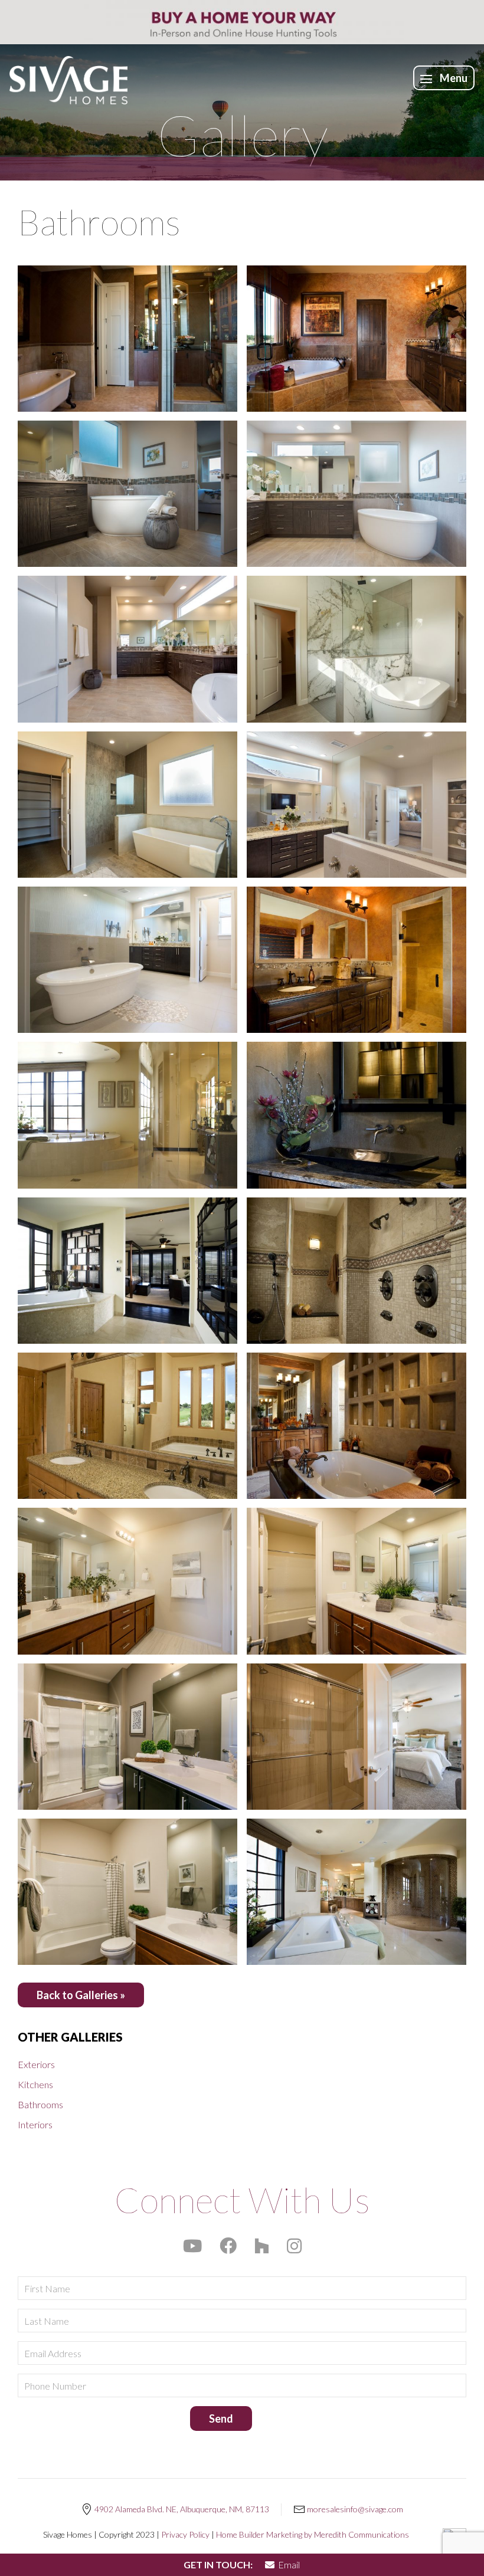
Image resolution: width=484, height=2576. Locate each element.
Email (287, 2564)
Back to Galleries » (81, 1995)
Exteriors (36, 2064)
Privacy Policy (185, 2534)
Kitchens (35, 2084)
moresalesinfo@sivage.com (355, 2509)
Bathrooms (40, 2104)
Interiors (35, 2124)
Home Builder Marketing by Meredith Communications (313, 2534)
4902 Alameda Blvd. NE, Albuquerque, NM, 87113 (182, 2509)
